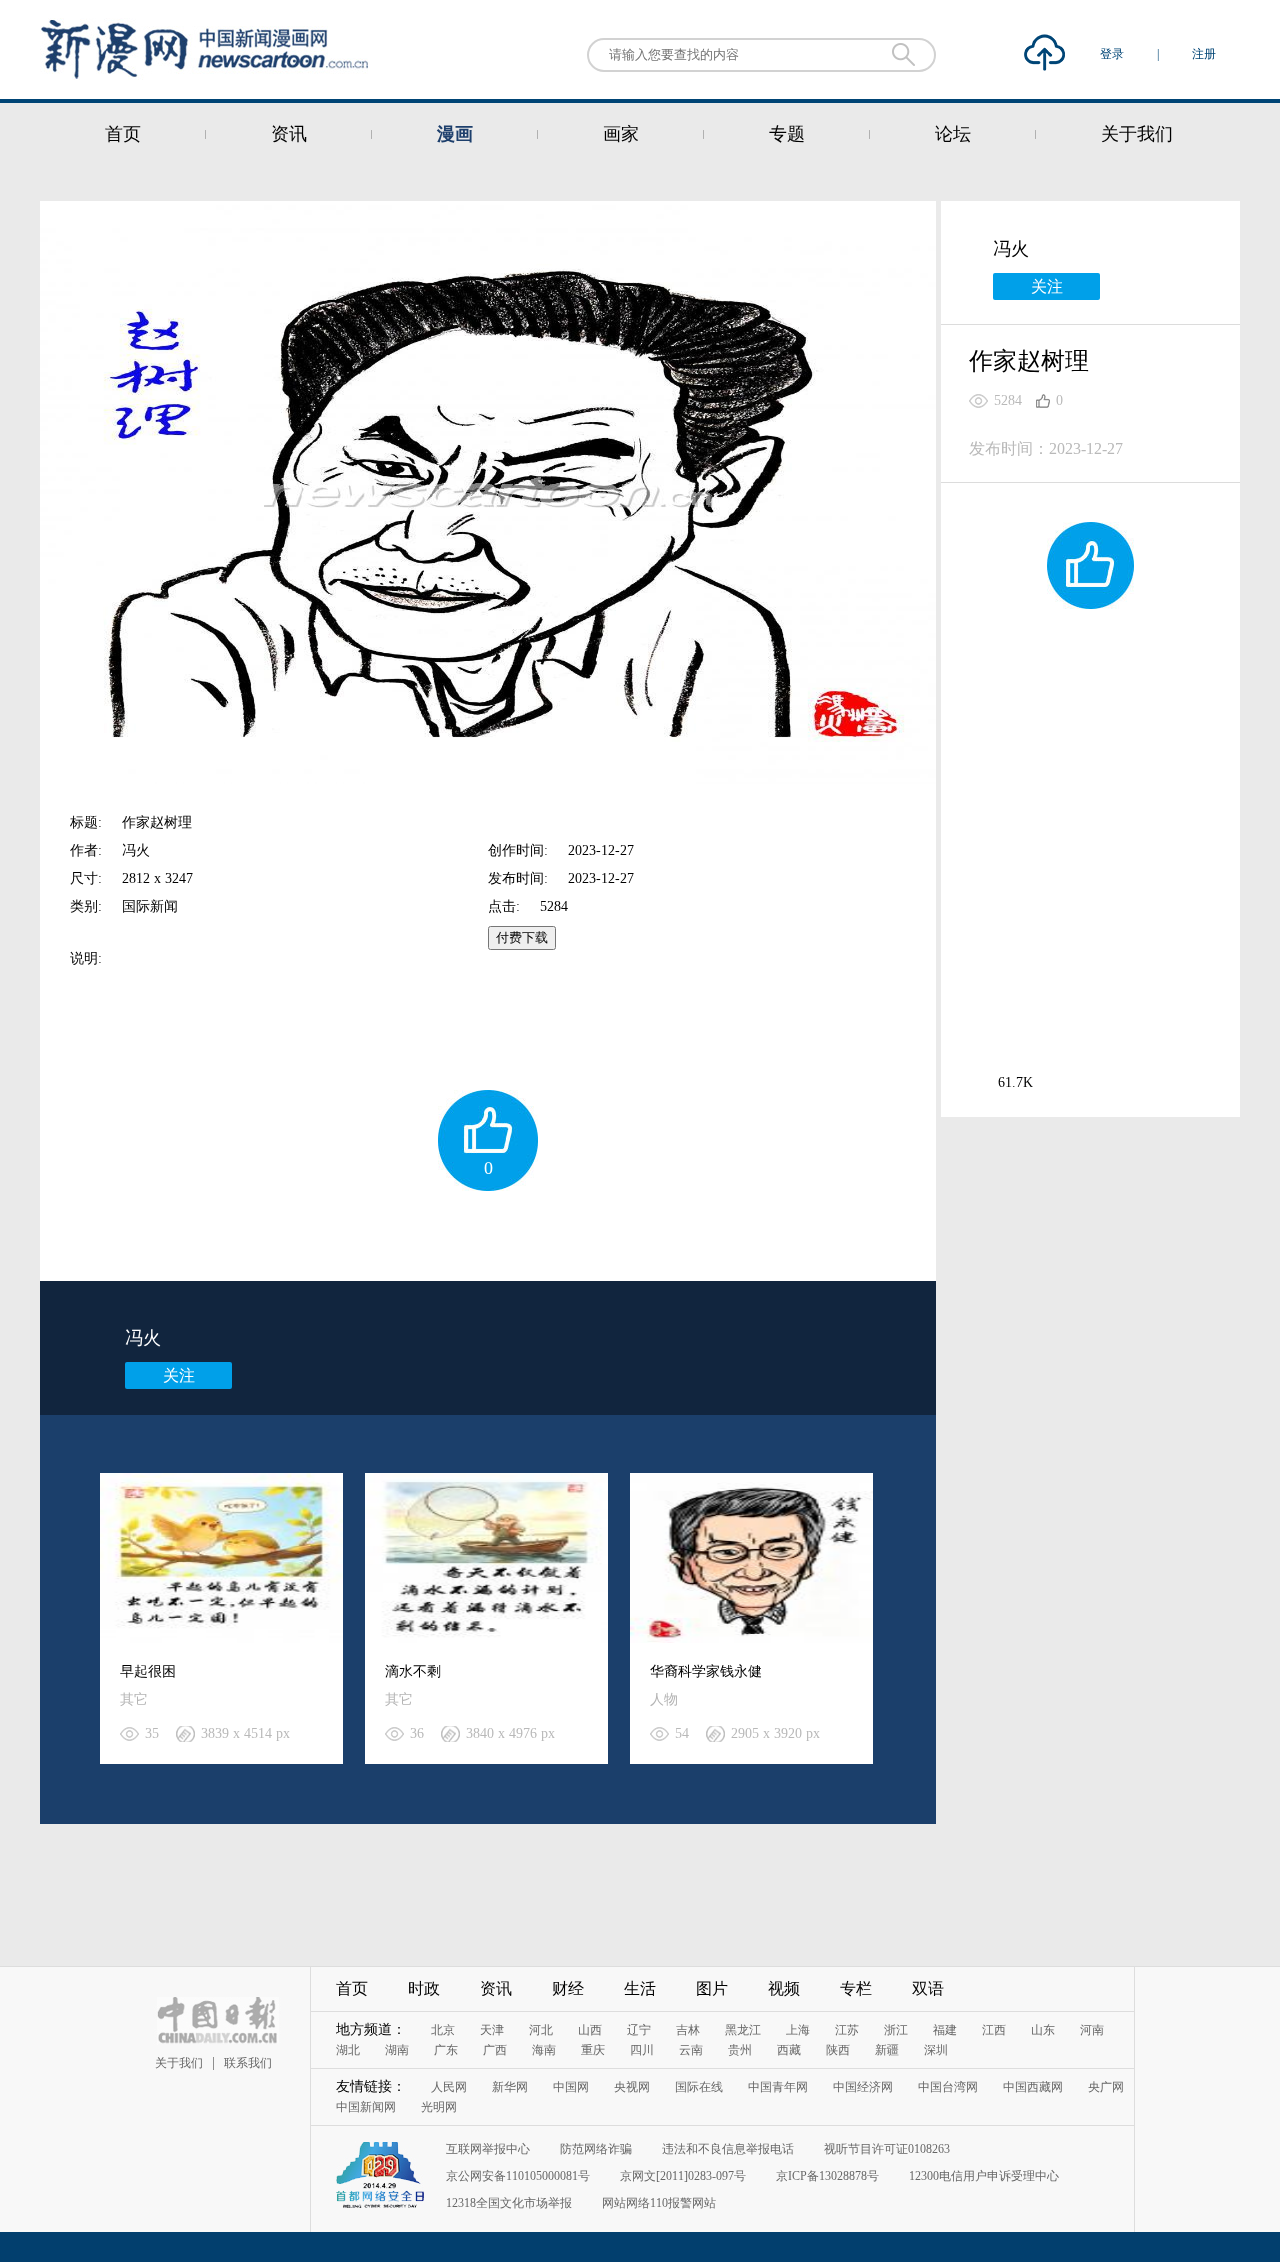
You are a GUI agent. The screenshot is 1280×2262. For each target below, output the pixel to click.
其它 (134, 1699)
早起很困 (148, 1671)
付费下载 (522, 937)
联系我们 (248, 2063)
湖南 (397, 2050)
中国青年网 (778, 2087)
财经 (568, 1988)
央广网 (1106, 2087)
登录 (1113, 54)
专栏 (856, 1988)
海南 (544, 2050)
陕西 (838, 2050)
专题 (787, 134)
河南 (1092, 2030)
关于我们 (1137, 134)
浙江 (896, 2030)
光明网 (439, 2107)
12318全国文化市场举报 (509, 2203)
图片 (712, 1988)
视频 (784, 1988)
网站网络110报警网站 (659, 2203)
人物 (664, 1699)
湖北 (348, 2050)
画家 (621, 134)
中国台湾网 (948, 2087)
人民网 (449, 2087)
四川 (642, 2050)
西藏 (789, 2050)
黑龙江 (743, 2030)
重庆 (593, 2050)
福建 (945, 2030)
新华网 (510, 2087)
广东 (446, 2050)
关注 (179, 1375)
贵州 (740, 2050)
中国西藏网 (1033, 2087)
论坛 (953, 134)
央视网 (632, 2087)
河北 (541, 2030)
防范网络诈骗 (596, 2149)
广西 (495, 2050)
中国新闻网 (366, 2107)
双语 (928, 1988)
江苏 (847, 2030)
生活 (640, 1988)
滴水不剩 (413, 1671)
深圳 (936, 2050)
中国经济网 (863, 2087)
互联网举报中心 (488, 2149)
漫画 (455, 134)
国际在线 (699, 2087)
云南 (691, 2050)
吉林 (688, 2030)
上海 (798, 2030)
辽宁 (639, 2030)
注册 (1204, 54)
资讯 (289, 134)
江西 (994, 2030)
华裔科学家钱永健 (706, 1671)
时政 (424, 1988)
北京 (443, 2030)
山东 (1043, 2030)
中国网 (571, 2087)
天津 (492, 2030)
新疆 (887, 2050)
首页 (123, 134)
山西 (590, 2030)
